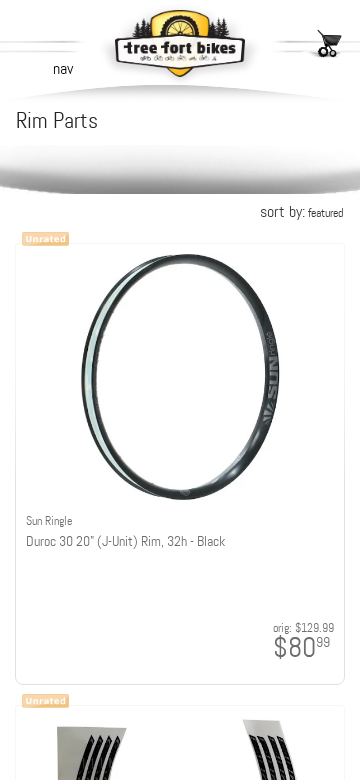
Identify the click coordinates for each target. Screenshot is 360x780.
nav (63, 68)
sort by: (301, 211)
